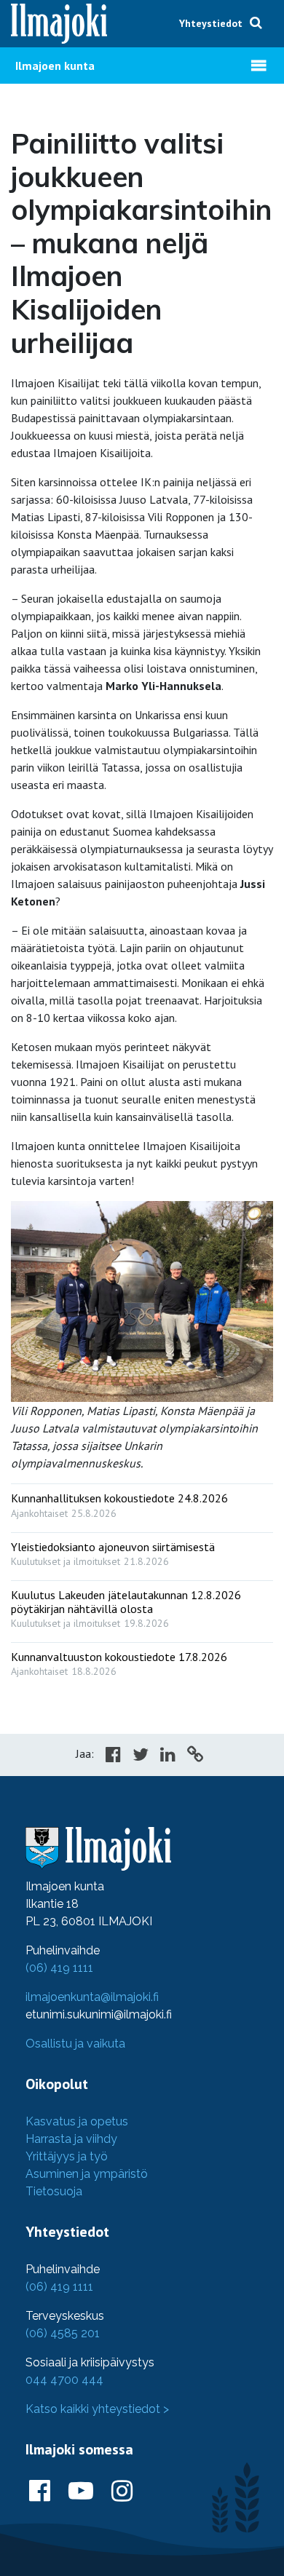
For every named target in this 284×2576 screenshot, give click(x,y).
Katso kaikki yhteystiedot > (97, 2409)
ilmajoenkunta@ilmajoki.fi (92, 1997)
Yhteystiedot (211, 23)
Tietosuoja (54, 2191)
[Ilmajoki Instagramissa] (122, 2492)
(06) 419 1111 (59, 1968)
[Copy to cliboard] (195, 1756)
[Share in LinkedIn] (168, 1756)
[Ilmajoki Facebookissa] (40, 2492)
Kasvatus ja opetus (77, 2121)
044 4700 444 (64, 2380)
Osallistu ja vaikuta (75, 2044)
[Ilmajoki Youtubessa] (81, 2492)
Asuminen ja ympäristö (87, 2174)
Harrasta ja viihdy (71, 2139)
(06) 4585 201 (63, 2333)
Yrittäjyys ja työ (67, 2156)
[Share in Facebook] (113, 1756)
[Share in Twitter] (141, 1756)
